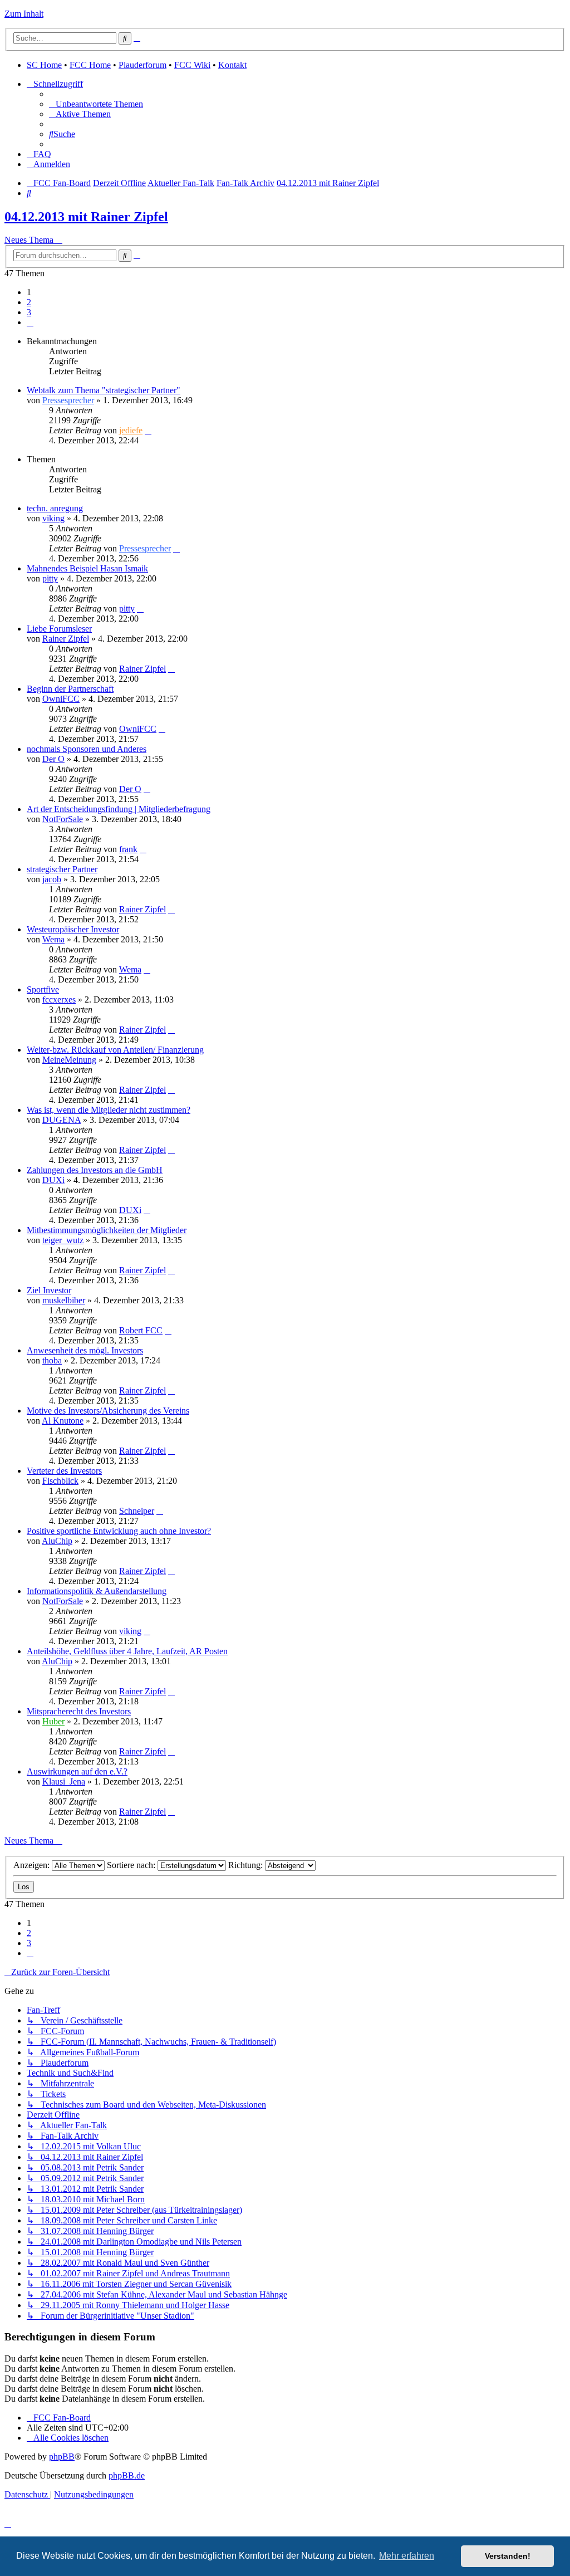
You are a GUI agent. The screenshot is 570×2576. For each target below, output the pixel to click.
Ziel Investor (49, 1290)
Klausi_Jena (64, 1781)
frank (128, 849)
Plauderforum (142, 65)
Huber (53, 1721)
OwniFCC (61, 699)
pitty (50, 578)
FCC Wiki (192, 65)
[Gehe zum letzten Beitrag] (148, 430)
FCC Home (90, 65)
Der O (53, 759)
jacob (52, 879)
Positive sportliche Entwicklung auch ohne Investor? (119, 1531)
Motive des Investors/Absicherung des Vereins (108, 1411)
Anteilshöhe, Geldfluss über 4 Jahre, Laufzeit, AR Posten (127, 1651)
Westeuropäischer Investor (73, 929)
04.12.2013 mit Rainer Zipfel (86, 217)
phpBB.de (127, 2475)
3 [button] (29, 312)
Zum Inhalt (24, 14)
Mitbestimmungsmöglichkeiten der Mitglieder (107, 1230)
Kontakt (232, 65)
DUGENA (62, 1120)
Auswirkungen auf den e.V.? (77, 1771)
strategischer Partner (62, 869)
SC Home (44, 65)
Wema (53, 939)
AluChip (57, 1541)
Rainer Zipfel (66, 639)
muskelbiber (64, 1300)
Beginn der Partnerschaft (70, 689)
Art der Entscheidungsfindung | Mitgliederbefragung (119, 809)
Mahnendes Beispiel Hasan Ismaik (87, 568)
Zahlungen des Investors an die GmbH (95, 1170)
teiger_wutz (63, 1240)
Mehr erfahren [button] (407, 2556)
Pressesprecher (68, 400)
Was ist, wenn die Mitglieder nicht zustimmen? (109, 1110)
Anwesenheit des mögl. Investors (85, 1350)
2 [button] (29, 302)
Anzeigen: (33, 1865)
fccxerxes (59, 999)
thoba (52, 1360)
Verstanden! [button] (508, 2556)
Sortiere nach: (132, 1865)
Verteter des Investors (64, 1471)
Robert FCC (141, 1330)
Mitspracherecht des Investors (79, 1711)
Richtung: (247, 1865)
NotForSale (63, 819)
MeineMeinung (69, 1060)
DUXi (53, 1180)
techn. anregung (55, 508)
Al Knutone (63, 1421)
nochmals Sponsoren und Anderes (87, 749)
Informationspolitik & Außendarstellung (97, 1591)
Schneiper (137, 1511)
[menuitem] (96, 104)
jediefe (131, 430)
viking (53, 518)
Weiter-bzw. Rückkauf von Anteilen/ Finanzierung (115, 1050)
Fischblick (60, 1481)
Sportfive (43, 989)
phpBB (62, 2457)
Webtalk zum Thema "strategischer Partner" (104, 390)
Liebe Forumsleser (59, 629)
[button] (30, 322)
